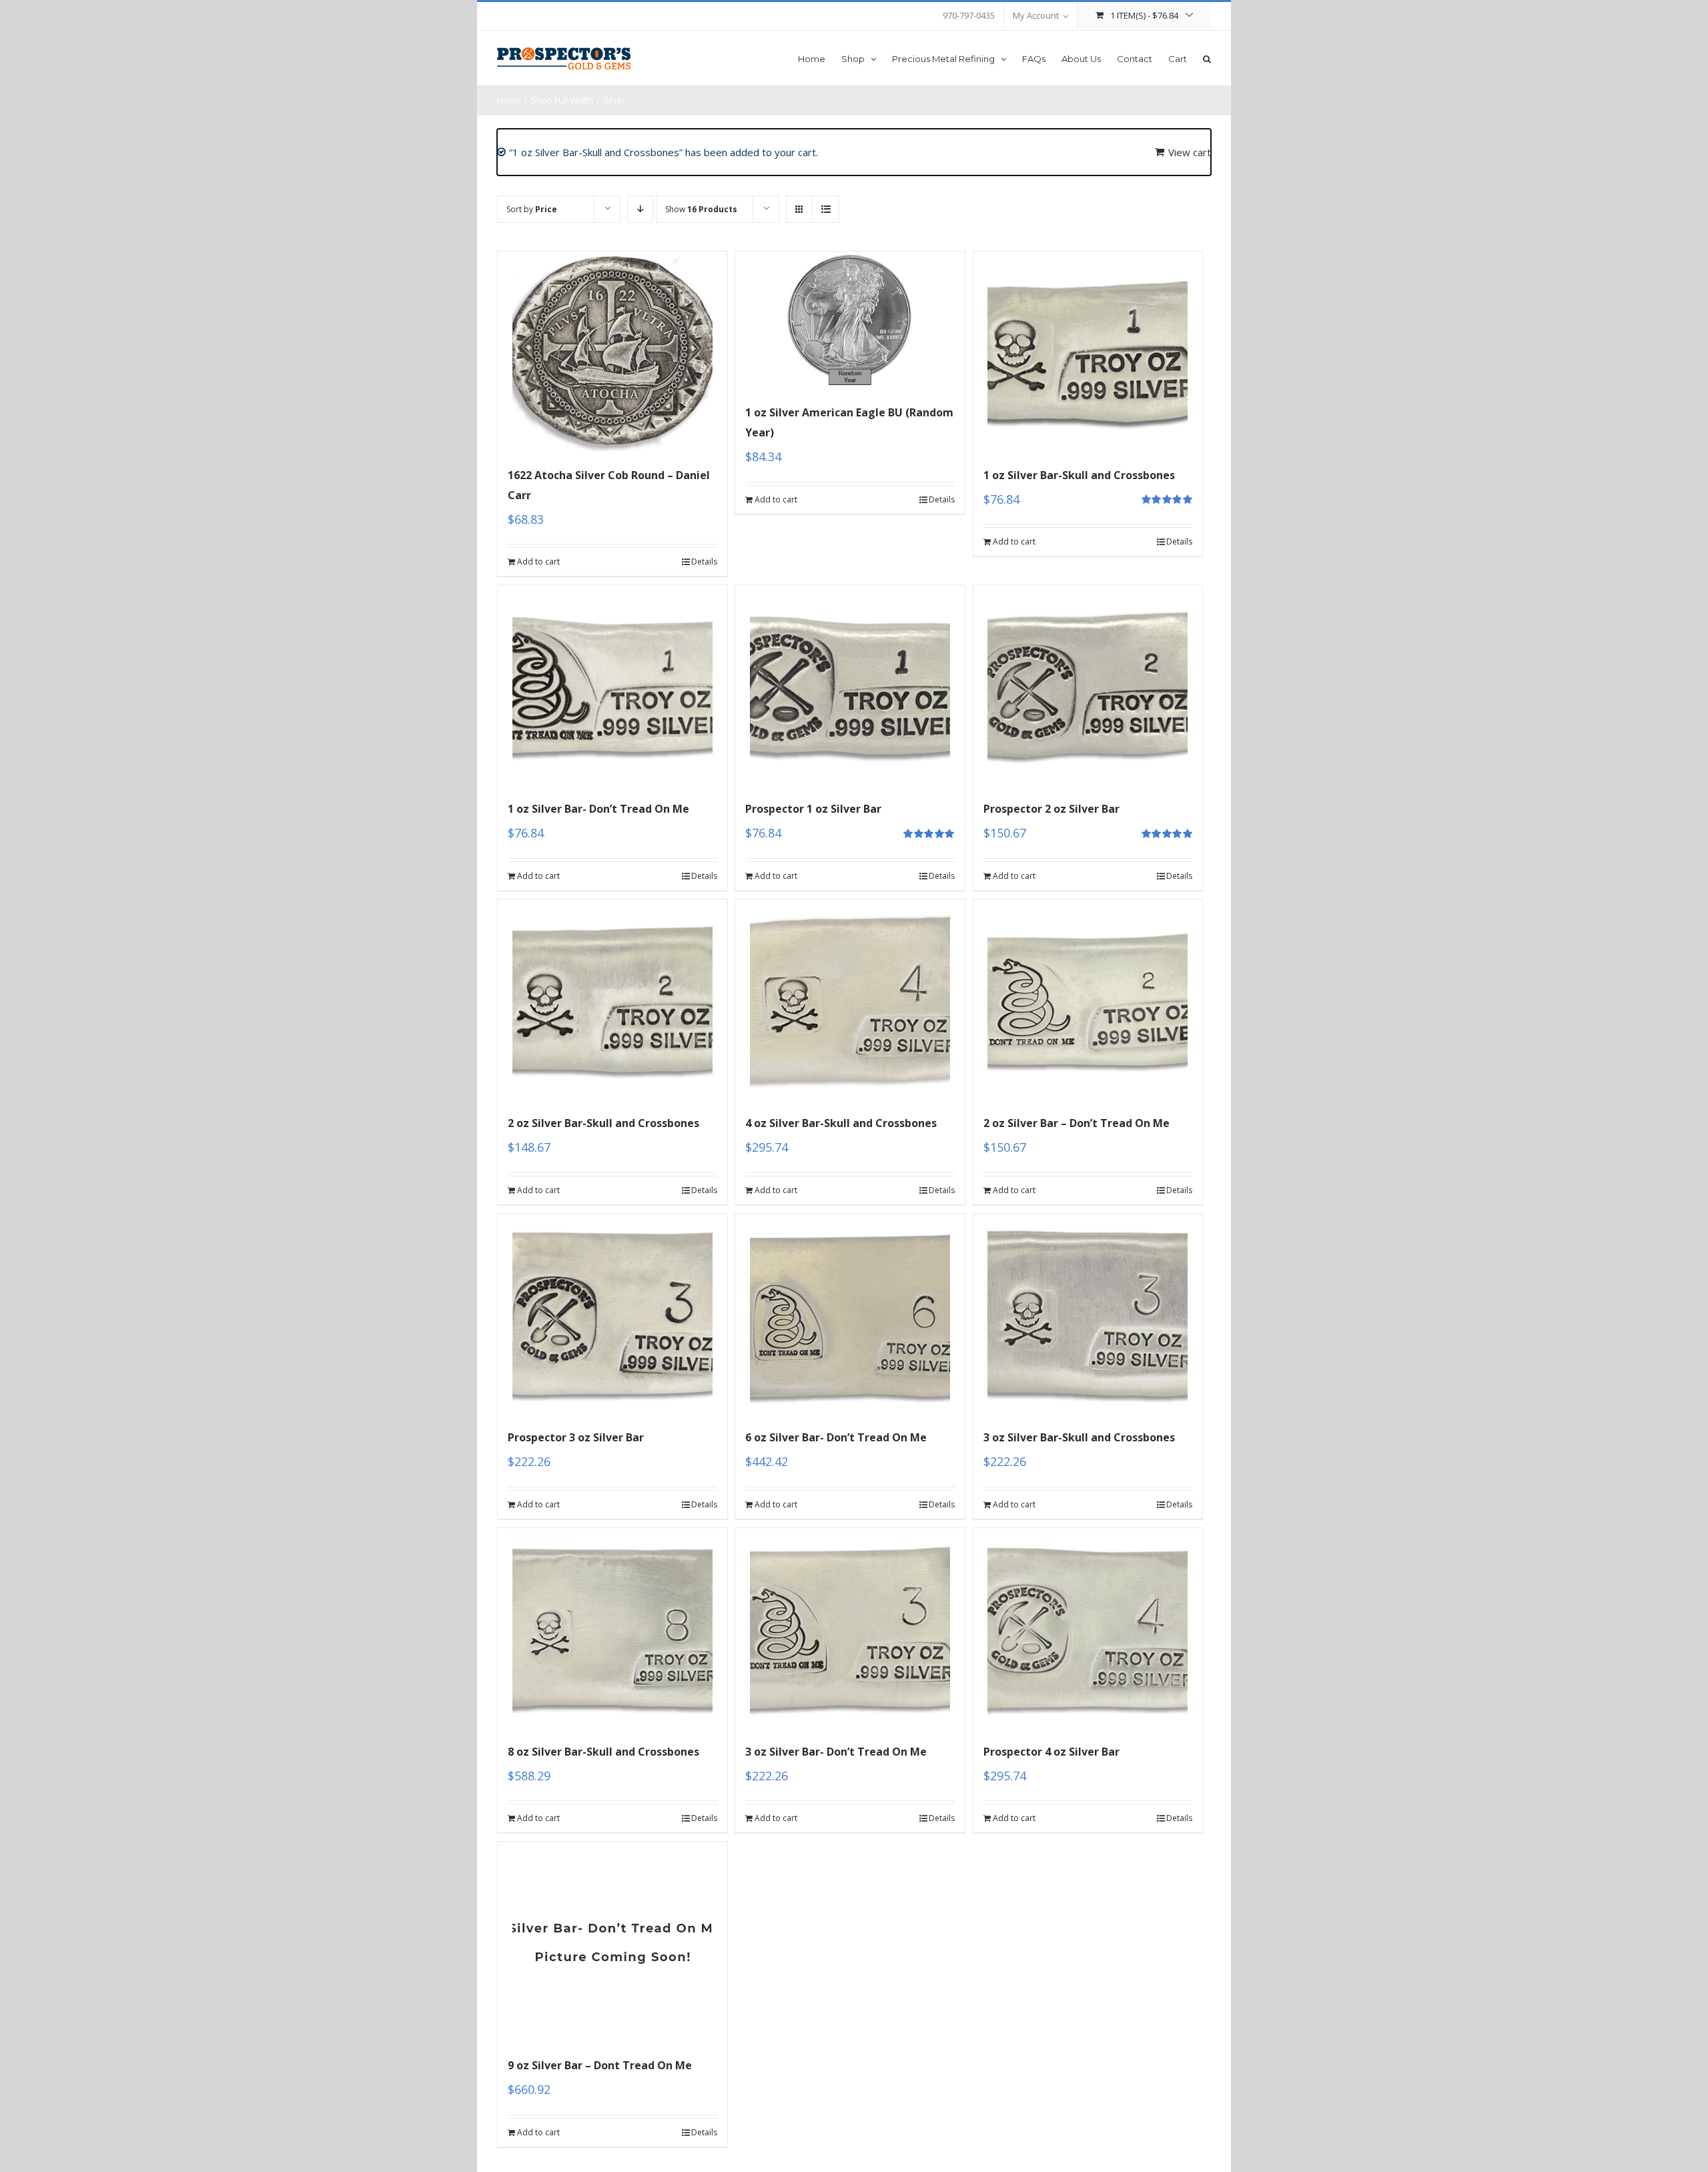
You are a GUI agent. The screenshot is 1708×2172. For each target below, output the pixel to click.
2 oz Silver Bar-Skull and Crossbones (603, 1123)
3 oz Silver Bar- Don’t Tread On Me (836, 1752)
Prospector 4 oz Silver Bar (1051, 1752)
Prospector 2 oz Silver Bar (1051, 809)
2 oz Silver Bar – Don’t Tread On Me (1077, 1123)
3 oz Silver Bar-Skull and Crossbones (1079, 1437)
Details (704, 562)
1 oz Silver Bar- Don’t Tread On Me (598, 809)
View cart (1190, 152)
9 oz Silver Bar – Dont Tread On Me (600, 2065)
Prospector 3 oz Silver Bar (576, 1437)
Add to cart (538, 562)
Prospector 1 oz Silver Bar (813, 809)
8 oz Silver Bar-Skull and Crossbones (603, 1752)
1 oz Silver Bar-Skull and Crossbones (1079, 475)
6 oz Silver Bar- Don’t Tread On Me (836, 1437)
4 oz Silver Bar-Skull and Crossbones (841, 1123)
